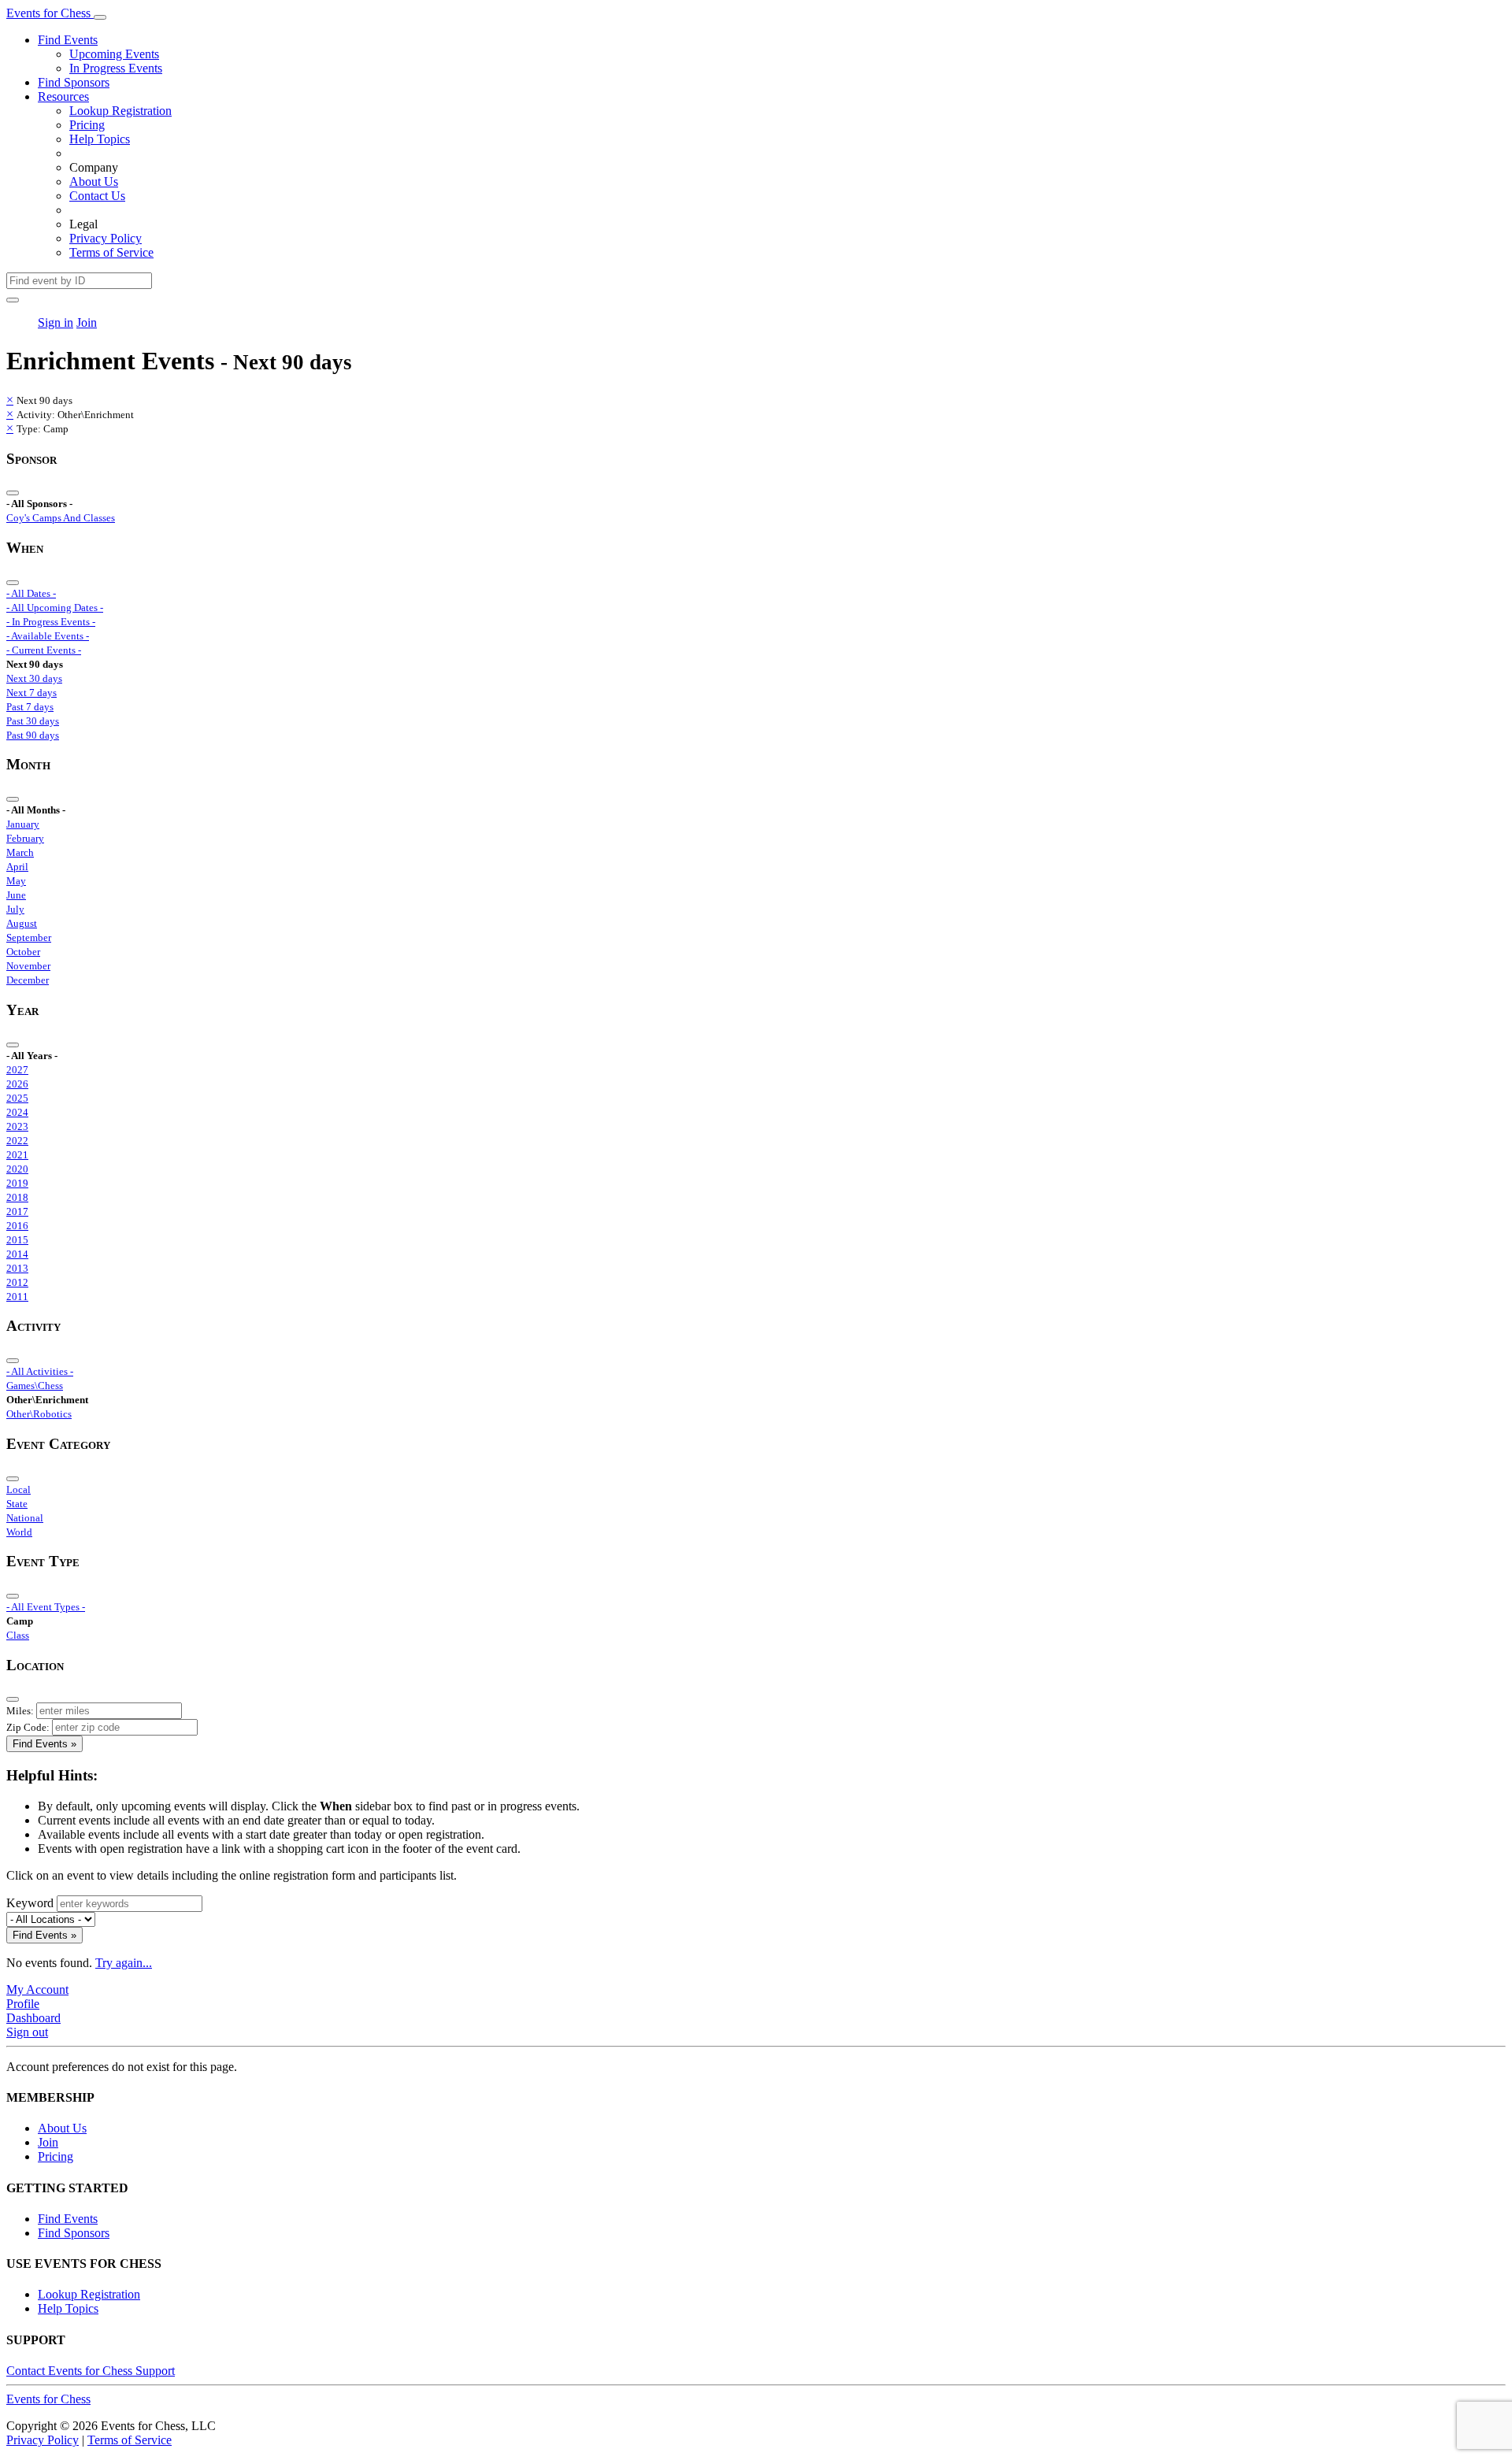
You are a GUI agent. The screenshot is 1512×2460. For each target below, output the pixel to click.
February (25, 838)
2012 (17, 1282)
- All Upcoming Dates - (55, 608)
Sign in (56, 322)
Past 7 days (30, 707)
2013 (17, 1268)
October (23, 952)
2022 (17, 1141)
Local (19, 1489)
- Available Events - (48, 636)
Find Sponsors (74, 82)
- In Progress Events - (51, 622)
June (16, 895)
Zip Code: (28, 1727)
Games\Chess (35, 1386)
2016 (17, 1226)
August (22, 923)
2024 (17, 1112)
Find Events (68, 40)
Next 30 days (34, 678)
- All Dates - (31, 593)
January (23, 824)
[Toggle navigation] (100, 17)
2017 (17, 1211)
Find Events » (44, 1744)
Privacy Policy (106, 238)
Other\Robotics (39, 1414)
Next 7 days (31, 693)
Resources (63, 96)
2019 (17, 1183)
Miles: (20, 1711)
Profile (23, 2004)
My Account (37, 1989)
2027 (17, 1070)
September (29, 937)
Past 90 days (33, 735)
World (19, 1532)
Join (87, 322)
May (16, 881)
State (17, 1504)
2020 (17, 1169)
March (20, 852)
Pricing (87, 125)
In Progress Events (116, 68)
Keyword (30, 1903)
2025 (17, 1098)
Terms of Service (111, 252)
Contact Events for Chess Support (91, 2371)
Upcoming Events (114, 54)
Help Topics (100, 139)
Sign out (27, 2032)
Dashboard (33, 2018)
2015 (17, 1240)
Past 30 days (33, 721)
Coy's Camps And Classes (61, 518)
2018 (17, 1197)
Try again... (124, 1963)
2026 (17, 1084)
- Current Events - (44, 650)
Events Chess (48, 2399)
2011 (17, 1297)
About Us (94, 182)
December (28, 980)
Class (18, 1635)
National (25, 1518)
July (15, 909)
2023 (17, 1126)
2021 (17, 1155)
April (17, 867)
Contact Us (97, 196)
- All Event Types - (46, 1607)
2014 (17, 1254)
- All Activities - (40, 1371)
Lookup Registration (120, 111)
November (28, 966)
